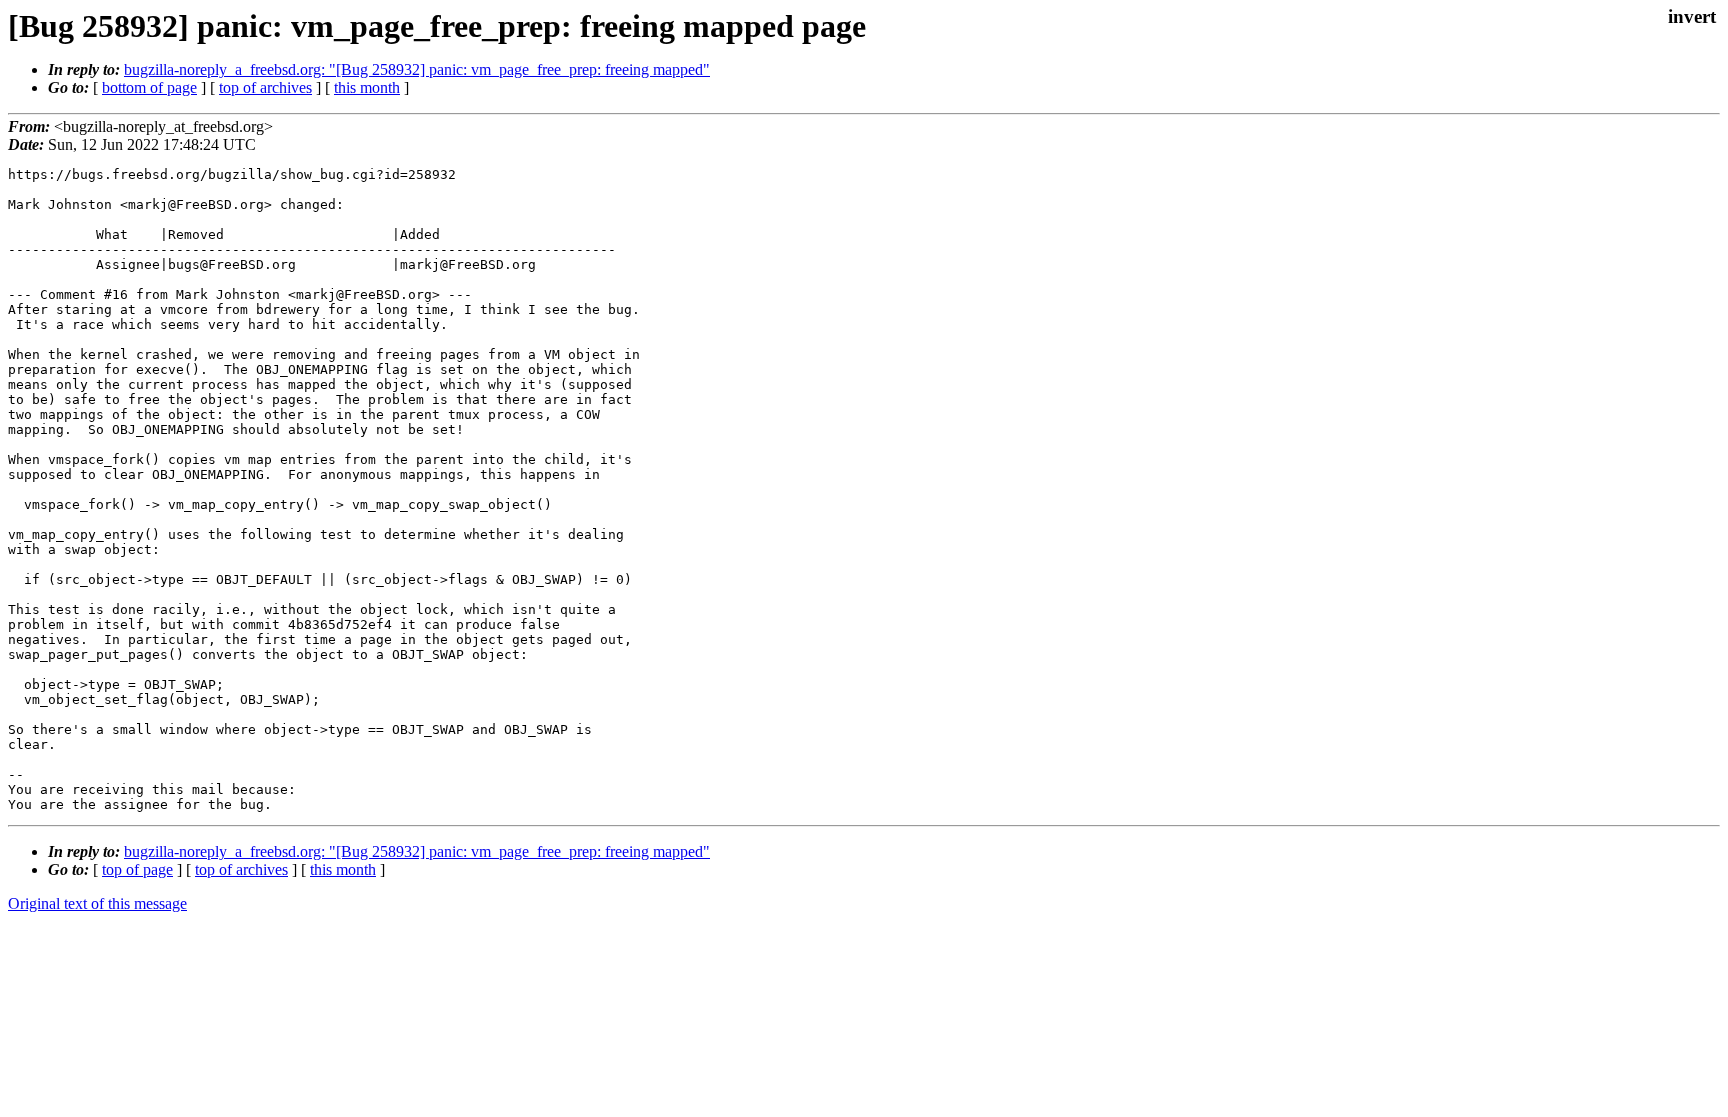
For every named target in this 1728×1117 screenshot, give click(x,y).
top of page (137, 869)
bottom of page (149, 87)
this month (367, 87)
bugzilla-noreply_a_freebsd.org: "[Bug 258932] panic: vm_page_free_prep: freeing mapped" (417, 69)
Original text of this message (97, 903)
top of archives (265, 87)
